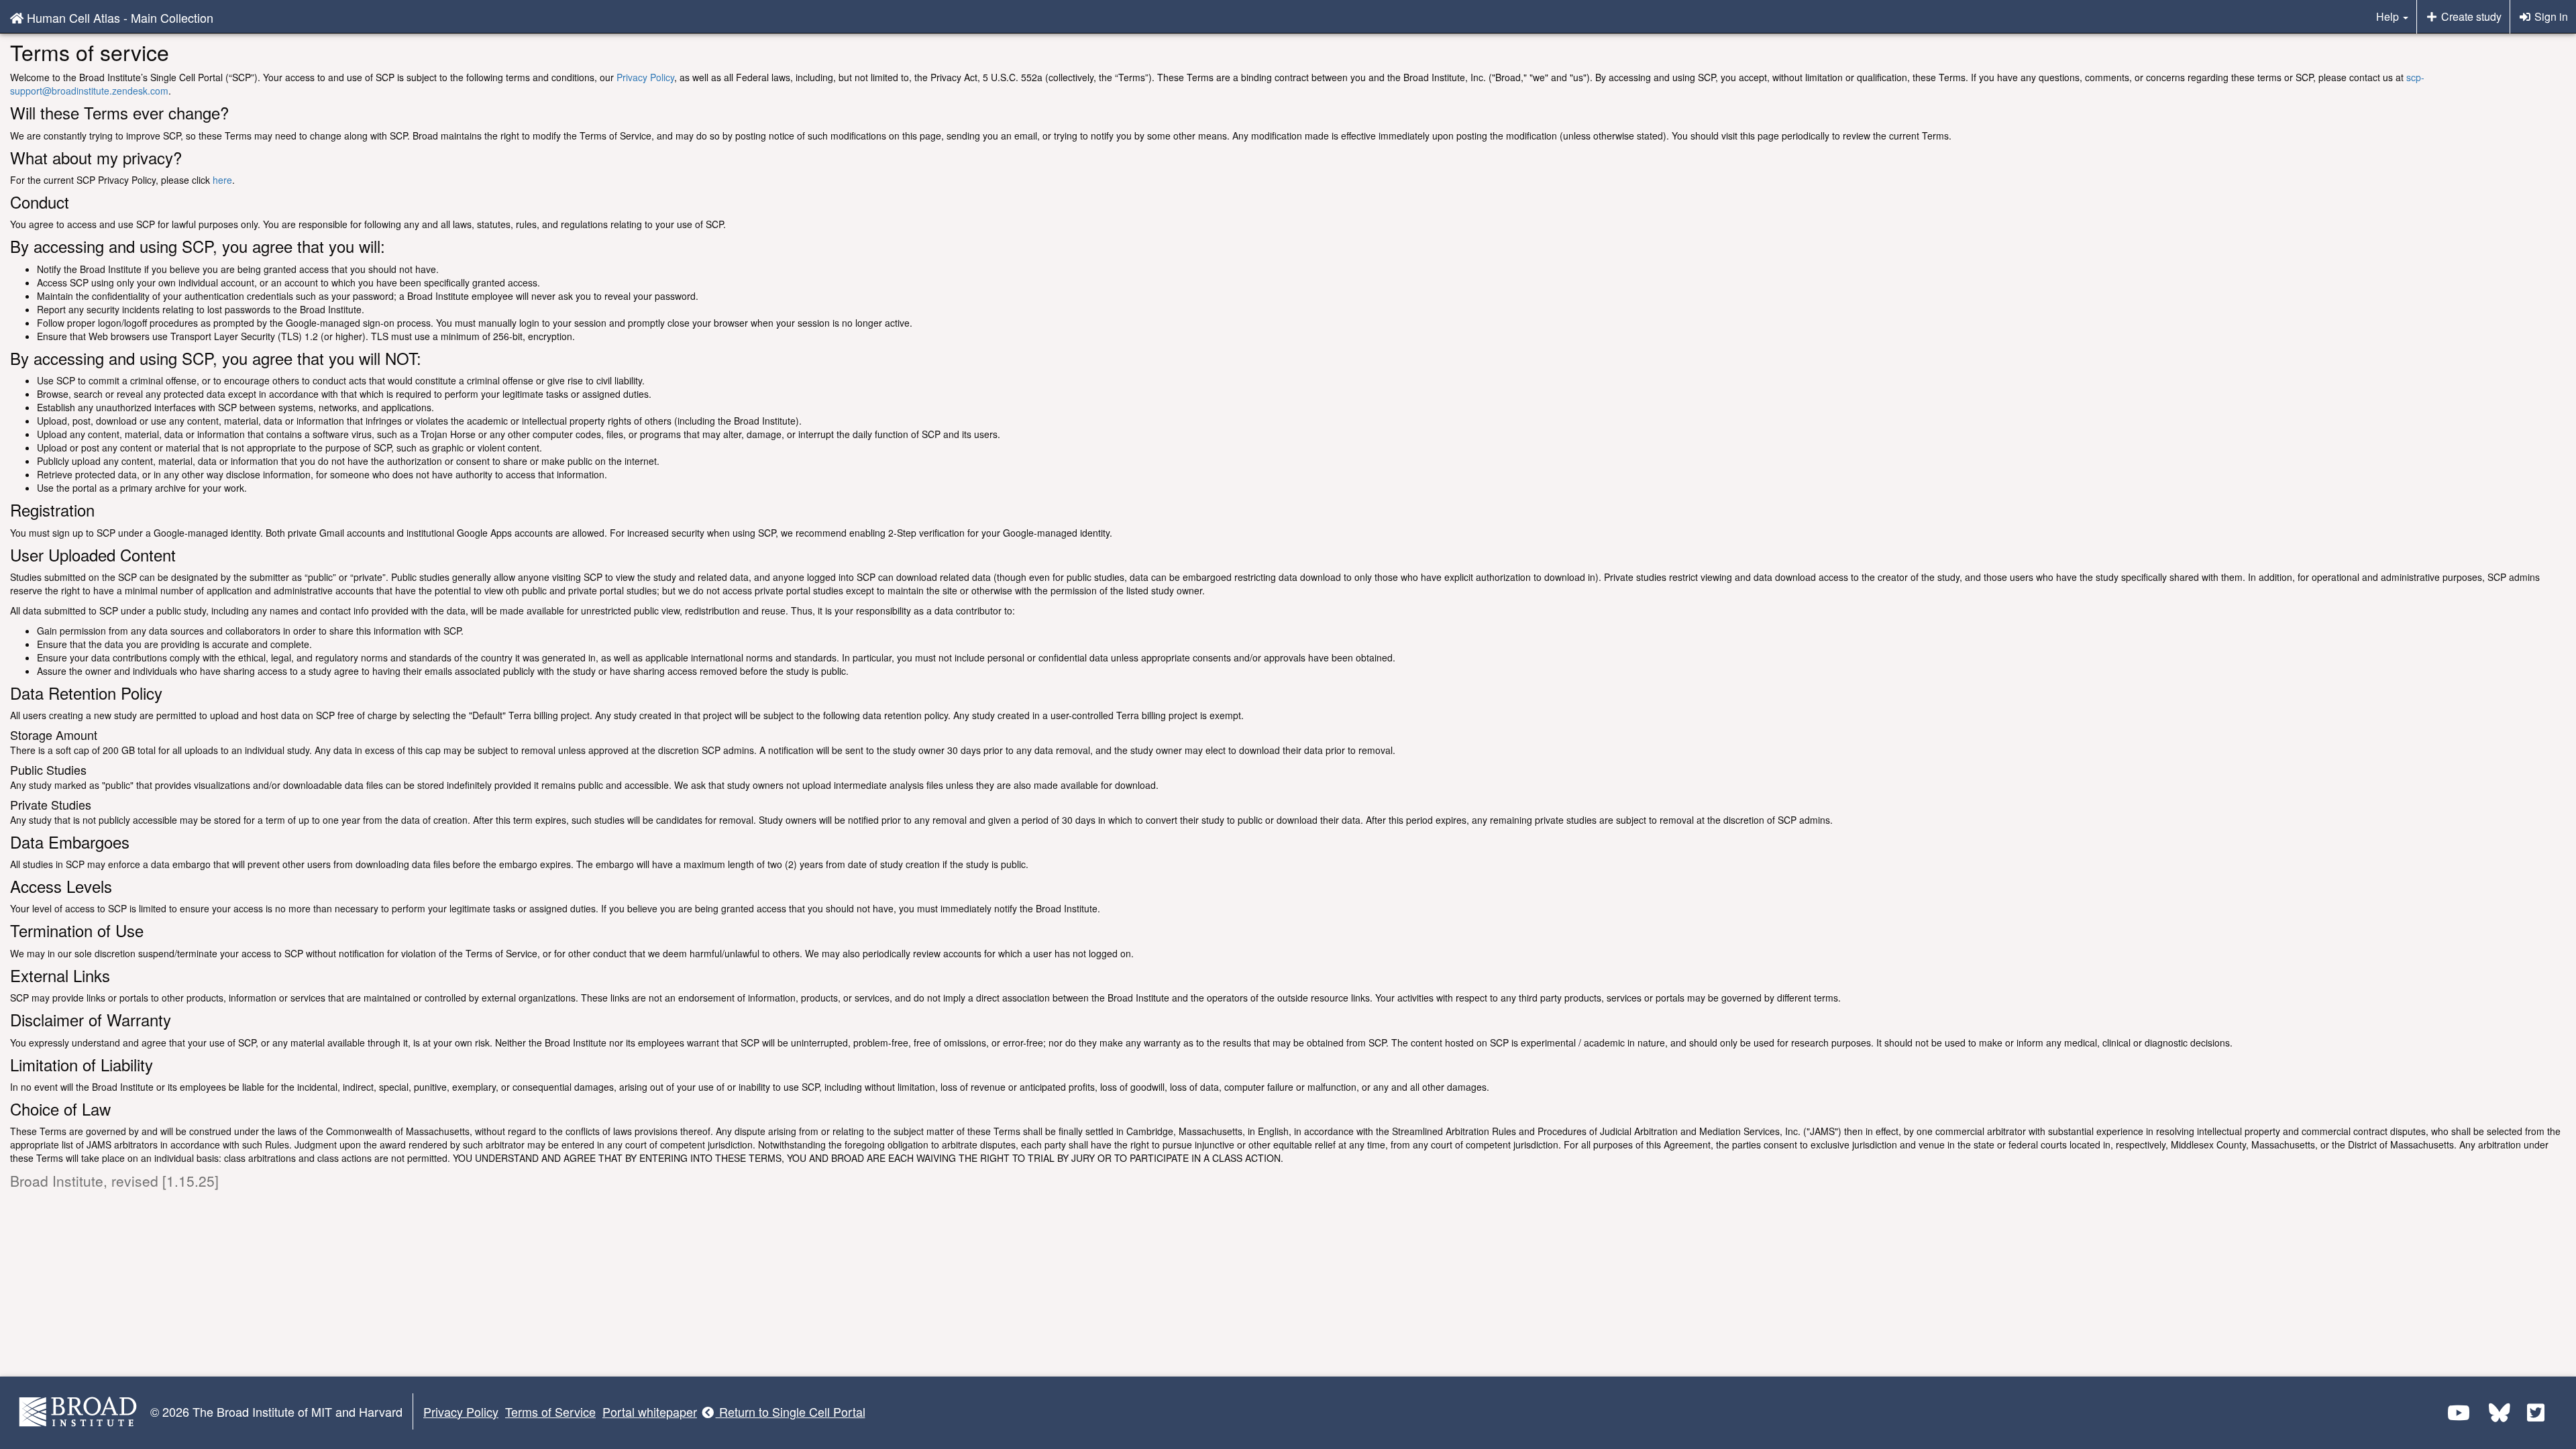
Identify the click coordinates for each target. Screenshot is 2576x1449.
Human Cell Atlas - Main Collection (118, 17)
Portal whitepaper (650, 1411)
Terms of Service (550, 1411)
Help (2389, 16)
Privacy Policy (645, 77)
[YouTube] (2459, 1412)
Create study (2470, 16)
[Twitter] (2536, 1412)
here (222, 180)
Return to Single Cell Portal (791, 1411)
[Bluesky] (2501, 1412)
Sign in (2550, 16)
